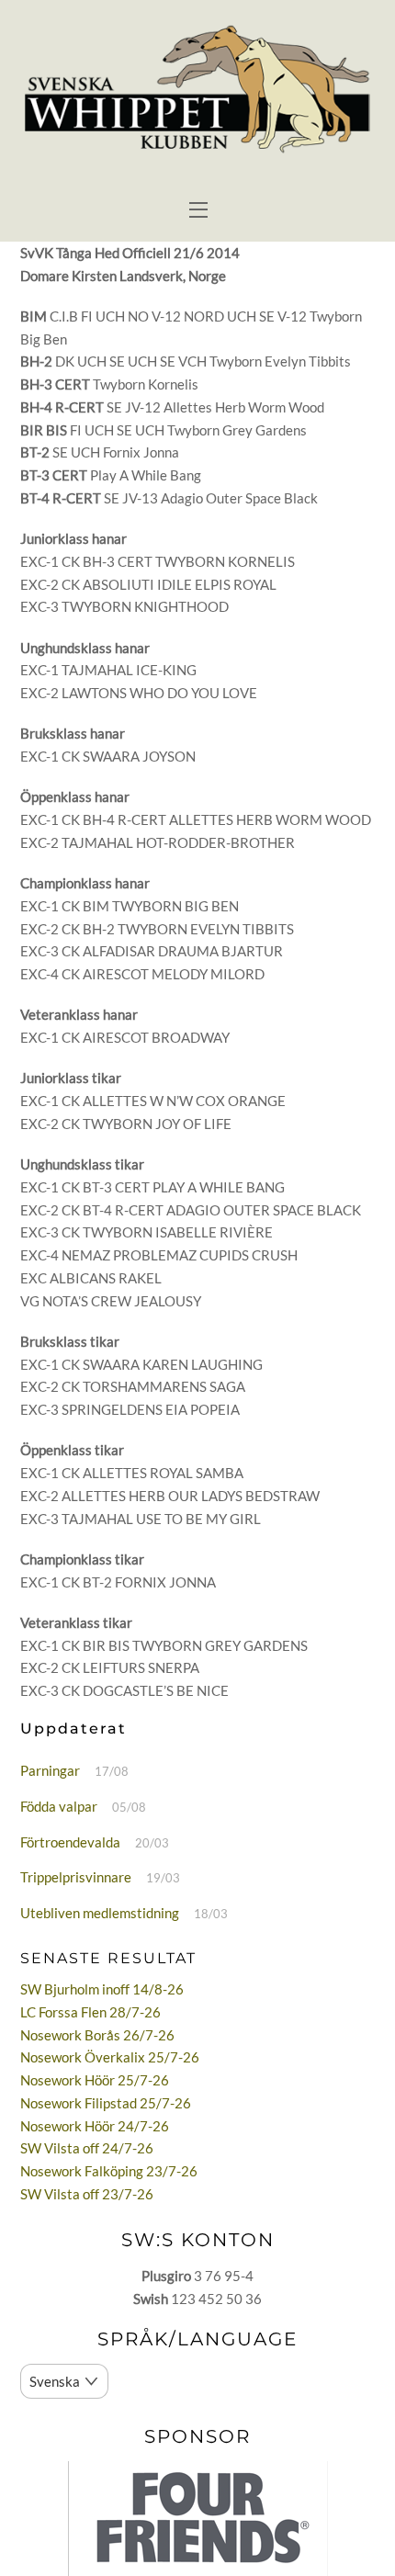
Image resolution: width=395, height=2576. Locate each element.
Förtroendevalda (70, 1842)
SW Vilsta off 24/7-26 (87, 2148)
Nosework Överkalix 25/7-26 (110, 2057)
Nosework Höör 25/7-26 (95, 2080)
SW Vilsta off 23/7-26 (87, 2194)
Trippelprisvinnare (76, 1877)
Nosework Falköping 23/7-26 (109, 2171)
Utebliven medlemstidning (100, 1913)
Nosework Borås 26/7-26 (97, 2035)
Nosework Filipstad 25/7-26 (106, 2103)
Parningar (50, 1770)
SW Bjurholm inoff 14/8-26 (102, 1989)
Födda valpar (59, 1806)
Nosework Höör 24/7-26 (95, 2126)
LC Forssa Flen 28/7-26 (90, 2012)
